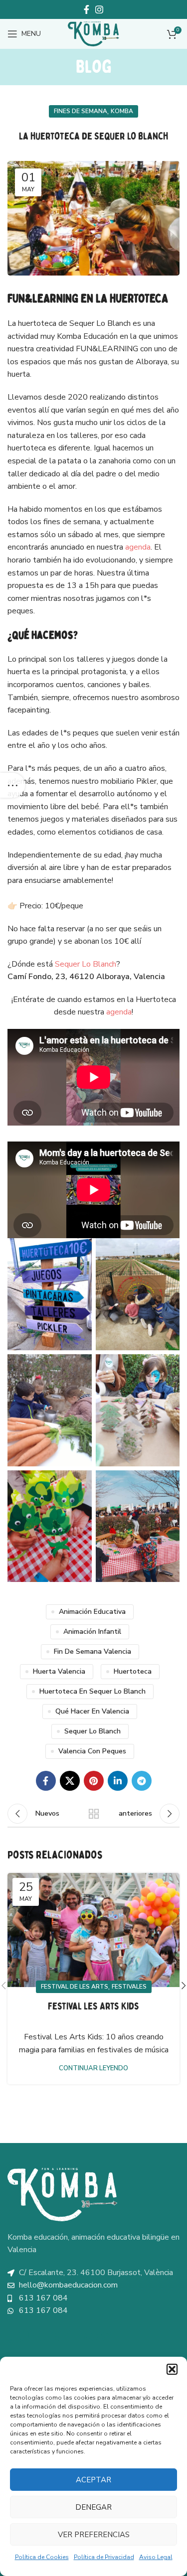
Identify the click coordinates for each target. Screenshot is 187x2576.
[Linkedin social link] (118, 1781)
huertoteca (133, 1671)
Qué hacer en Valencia (92, 1711)
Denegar (93, 2507)
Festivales (129, 1987)
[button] (172, 2369)
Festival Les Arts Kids (93, 2006)
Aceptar (93, 2480)
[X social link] (70, 1781)
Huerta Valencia (59, 1671)
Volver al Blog (94, 1814)
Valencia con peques (92, 1751)
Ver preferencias (94, 2535)
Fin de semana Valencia (93, 1651)
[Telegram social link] (142, 1781)
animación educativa (92, 1612)
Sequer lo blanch (93, 1731)
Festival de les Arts (75, 1987)
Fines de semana (81, 111)
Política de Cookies (42, 2557)
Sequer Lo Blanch (86, 964)
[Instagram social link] (99, 9)
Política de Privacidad (104, 2557)
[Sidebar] (12, 785)
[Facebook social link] (87, 9)
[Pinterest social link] (94, 1781)
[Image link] (62, 2194)
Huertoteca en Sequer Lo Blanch (93, 1691)
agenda (138, 547)
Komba (122, 111)
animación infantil (92, 1632)
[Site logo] (94, 33)
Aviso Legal (156, 2557)
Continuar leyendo (93, 2069)
